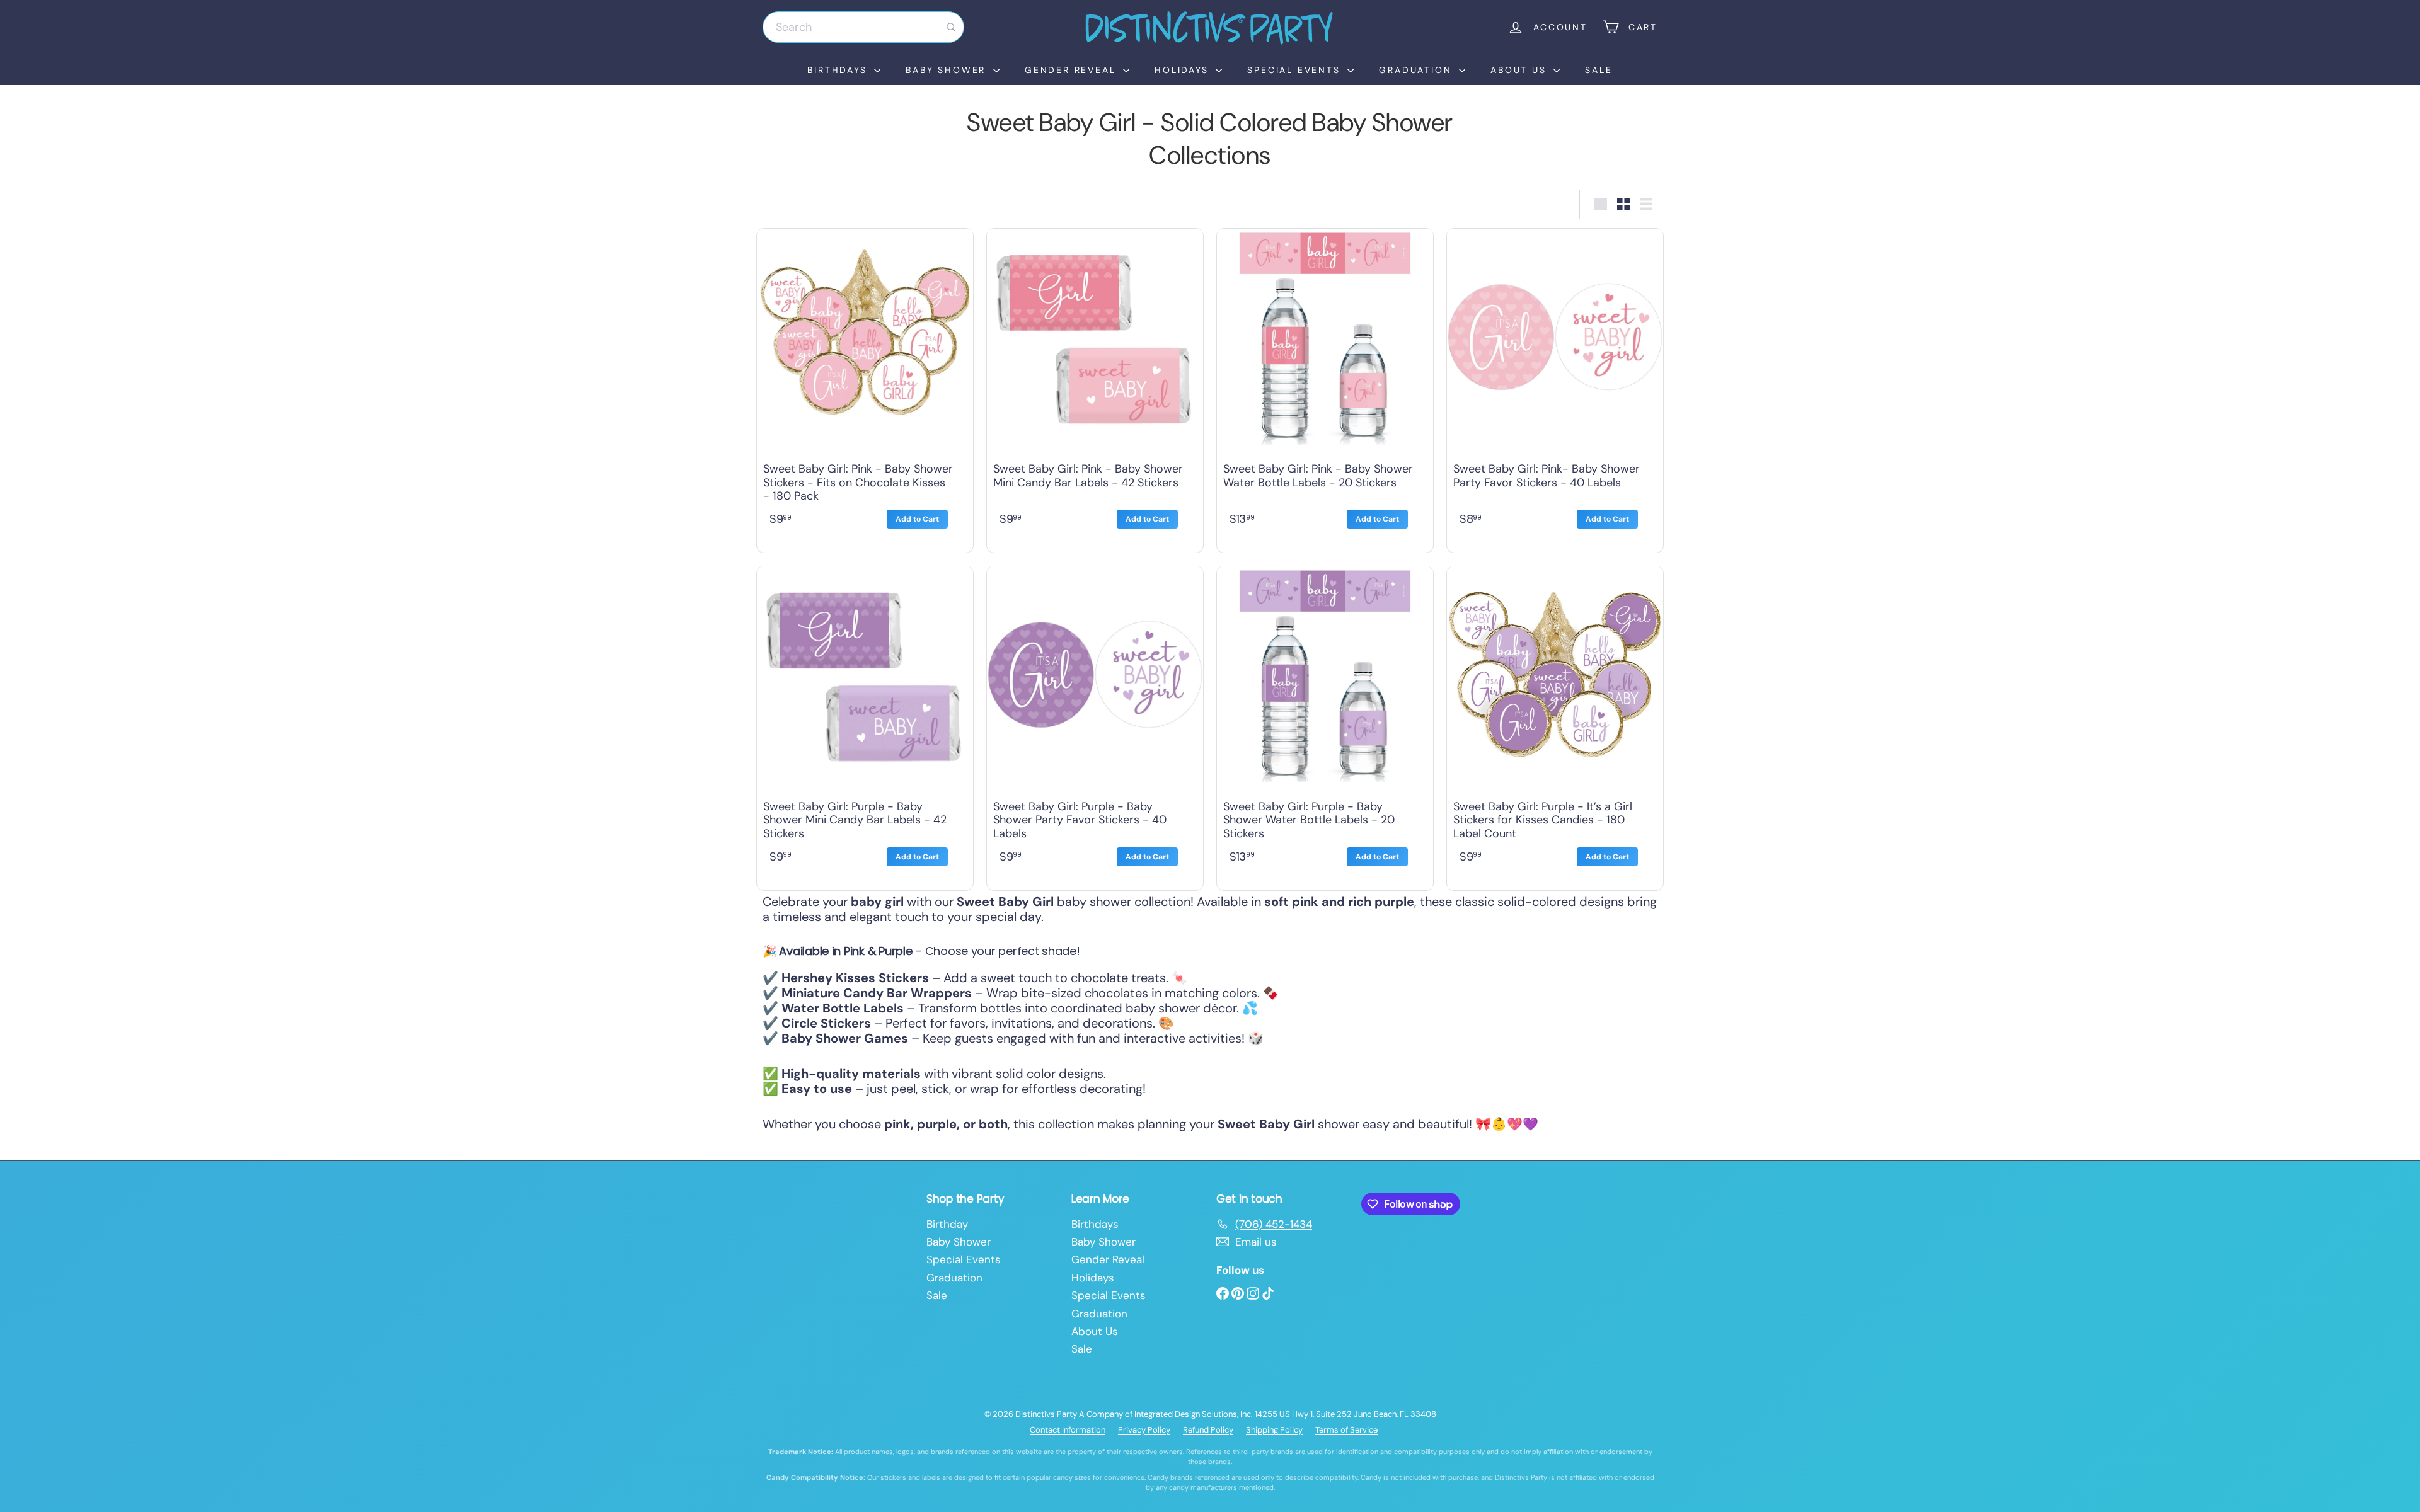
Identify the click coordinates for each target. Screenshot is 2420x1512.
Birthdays (839, 70)
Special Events (1296, 70)
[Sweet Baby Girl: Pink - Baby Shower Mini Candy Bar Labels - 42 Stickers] (1095, 387)
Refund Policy (1208, 1430)
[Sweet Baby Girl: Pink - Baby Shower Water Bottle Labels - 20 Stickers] (1325, 387)
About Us (1520, 70)
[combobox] (863, 27)
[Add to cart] (917, 519)
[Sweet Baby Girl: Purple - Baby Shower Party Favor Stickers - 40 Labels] (1095, 725)
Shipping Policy (1274, 1430)
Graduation (1417, 70)
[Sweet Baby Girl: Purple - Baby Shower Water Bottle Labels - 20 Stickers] (1325, 725)
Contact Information (1068, 1430)
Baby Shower (948, 70)
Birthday (947, 1224)
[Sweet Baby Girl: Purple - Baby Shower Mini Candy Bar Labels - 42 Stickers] (865, 725)
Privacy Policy (1144, 1430)
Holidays (1184, 70)
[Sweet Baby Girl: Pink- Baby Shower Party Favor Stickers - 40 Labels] (1555, 387)
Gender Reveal (1072, 70)
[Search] (951, 27)
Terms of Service (1346, 1430)
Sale (1599, 70)
